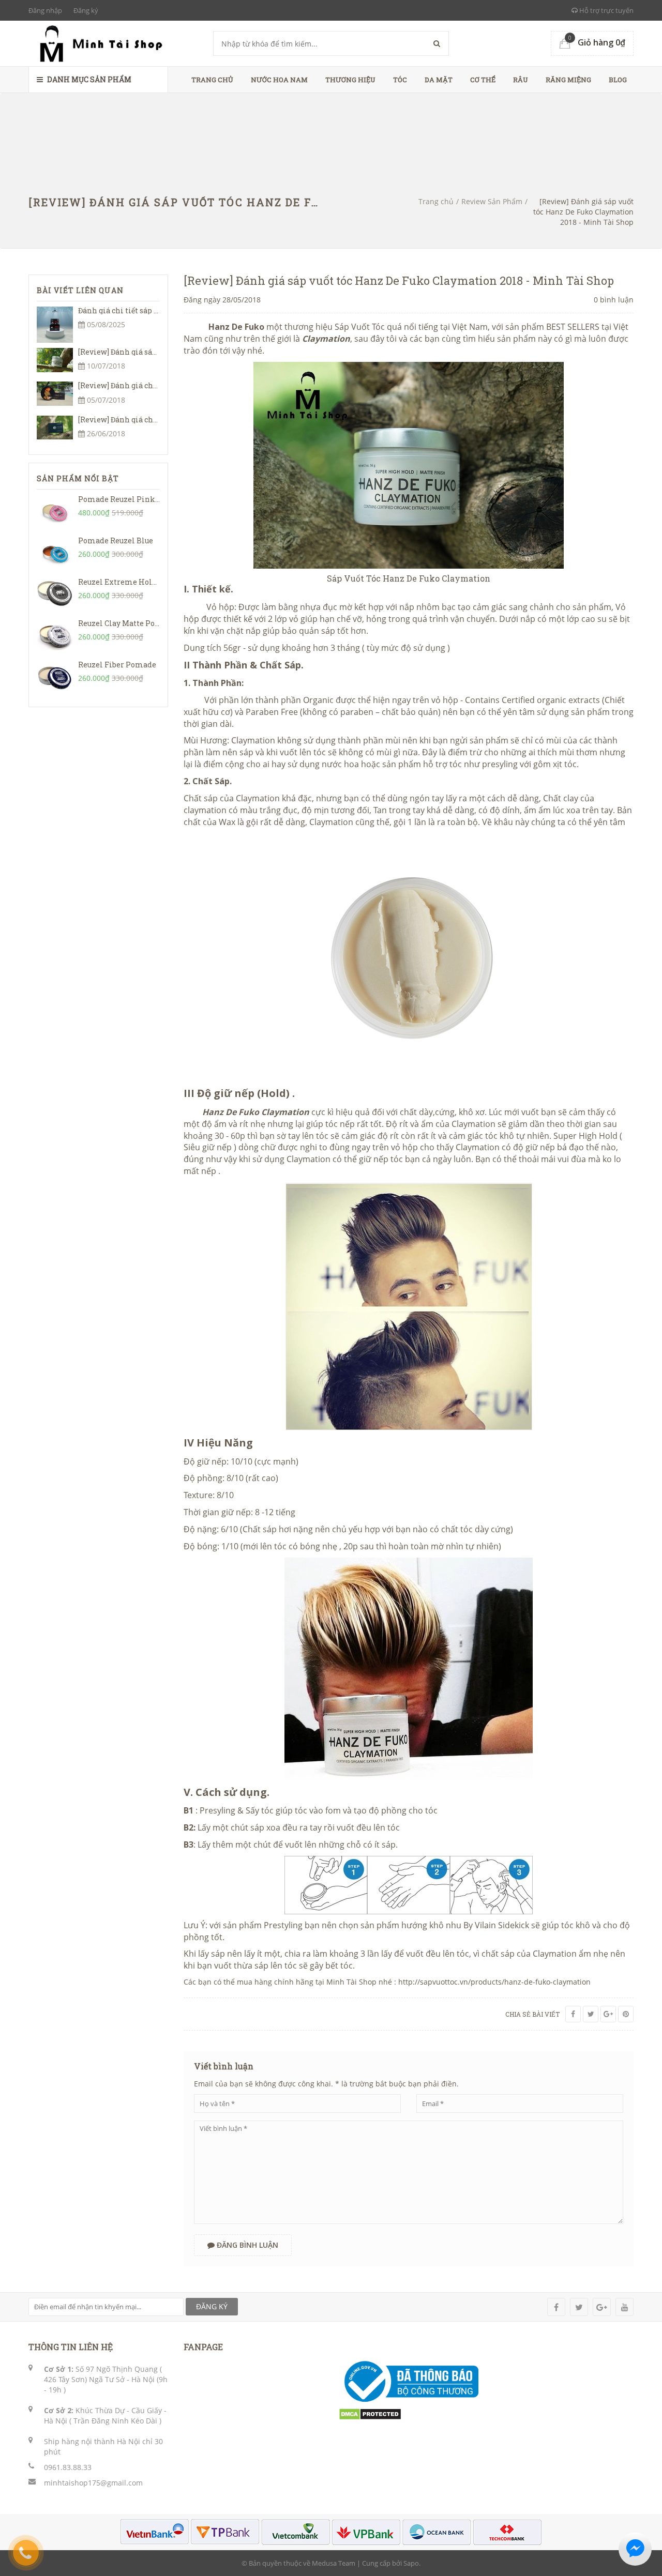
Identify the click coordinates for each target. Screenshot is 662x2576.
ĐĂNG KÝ (212, 2306)
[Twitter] (591, 2014)
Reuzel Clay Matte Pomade (127, 623)
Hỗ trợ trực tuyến (606, 10)
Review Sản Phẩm (492, 201)
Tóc (400, 80)
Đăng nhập (45, 10)
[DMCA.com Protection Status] (370, 2413)
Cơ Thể (483, 80)
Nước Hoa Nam (279, 80)
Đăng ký (86, 10)
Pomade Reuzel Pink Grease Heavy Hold (152, 499)
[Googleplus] (608, 2014)
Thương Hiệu (350, 80)
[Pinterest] (626, 2014)
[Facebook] (573, 2014)
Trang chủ (212, 80)
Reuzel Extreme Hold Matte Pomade (145, 582)
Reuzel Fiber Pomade (117, 665)
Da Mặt (439, 80)
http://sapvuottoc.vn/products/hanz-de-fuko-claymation (494, 1982)
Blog (618, 80)
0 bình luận (614, 300)
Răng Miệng (568, 80)
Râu (521, 80)
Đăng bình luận (246, 2245)
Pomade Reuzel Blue (116, 540)
